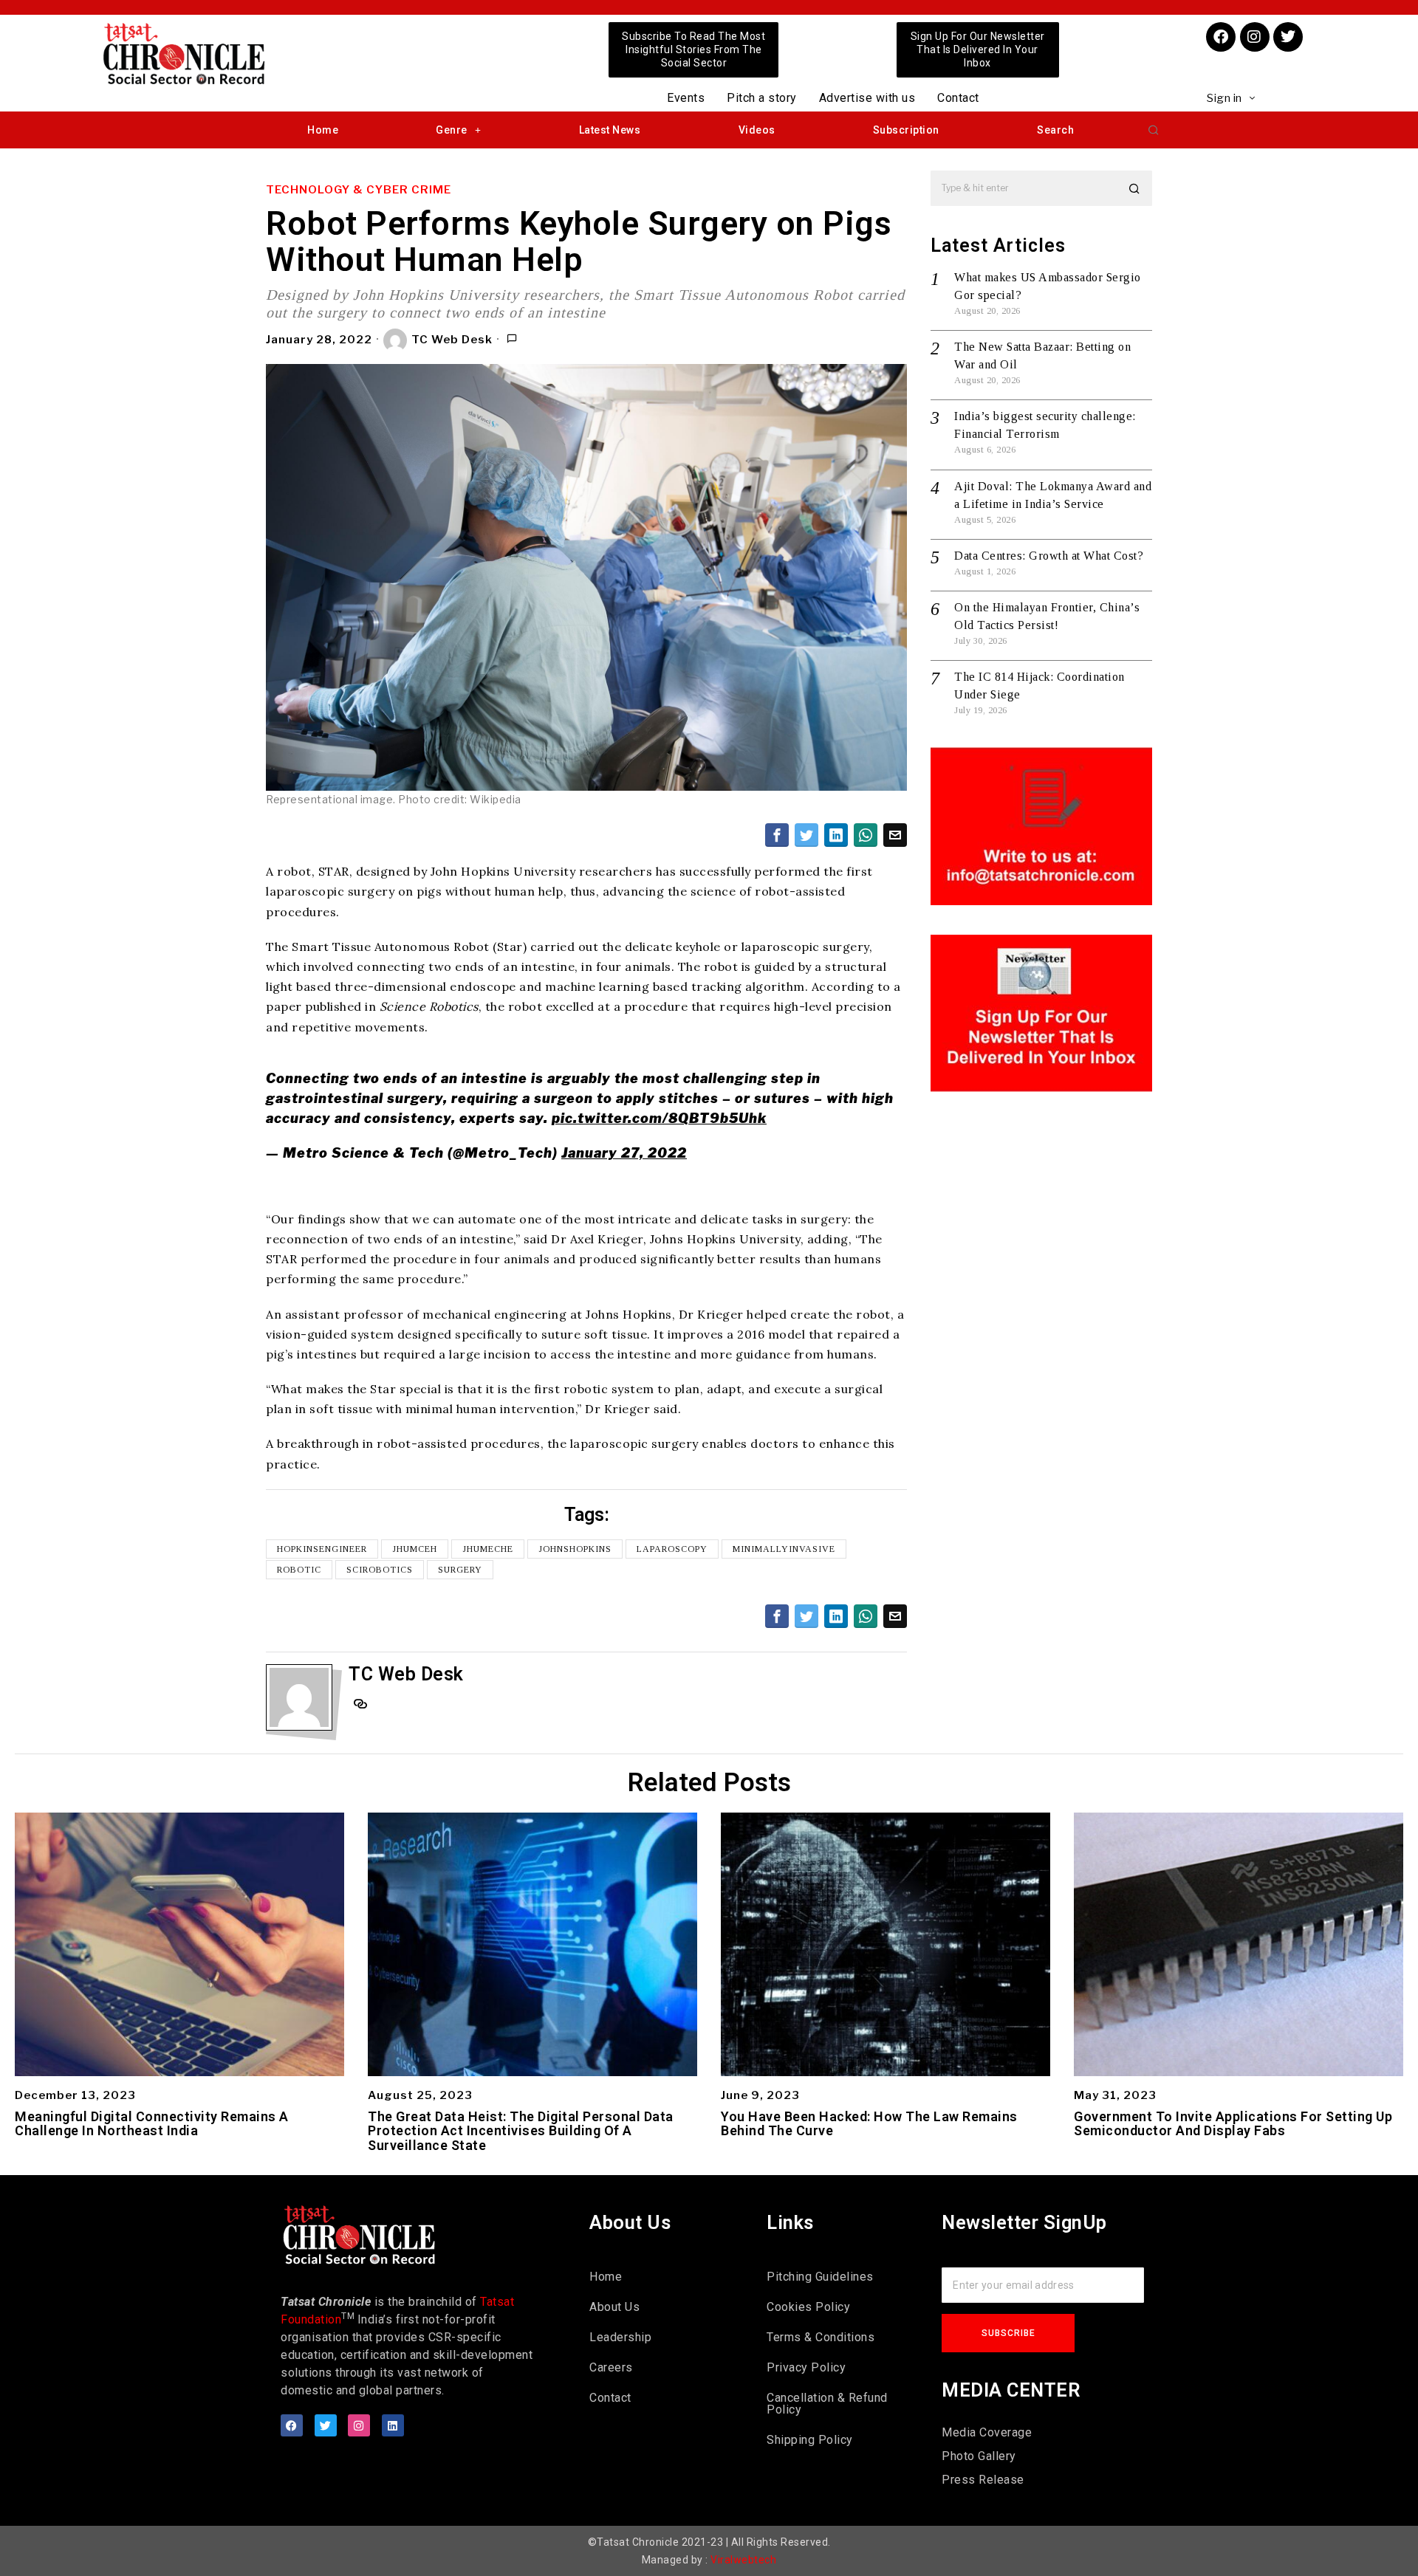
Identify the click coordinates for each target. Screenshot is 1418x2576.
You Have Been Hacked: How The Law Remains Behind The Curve (869, 2124)
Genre (452, 130)
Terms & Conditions (821, 2337)
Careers (611, 2367)
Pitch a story (762, 98)
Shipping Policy (810, 2440)
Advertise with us (867, 98)
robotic (299, 1570)
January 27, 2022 (624, 1153)
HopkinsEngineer (322, 1549)
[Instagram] (1255, 37)
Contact (958, 98)
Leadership (620, 2337)
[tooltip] (777, 835)
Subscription (906, 130)
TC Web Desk (452, 340)
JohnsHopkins (575, 1549)
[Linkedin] (393, 2425)
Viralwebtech (743, 2560)
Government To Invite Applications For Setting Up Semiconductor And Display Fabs (1233, 2124)
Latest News (610, 130)
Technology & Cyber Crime (359, 190)
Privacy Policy (806, 2367)
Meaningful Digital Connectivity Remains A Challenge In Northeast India (152, 2124)
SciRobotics (380, 1570)
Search (1055, 130)
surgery (460, 1570)
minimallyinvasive (784, 1549)
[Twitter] (1288, 37)
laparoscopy (672, 1549)
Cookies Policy (808, 2307)
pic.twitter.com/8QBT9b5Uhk (659, 1118)
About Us (614, 2307)
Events (686, 98)
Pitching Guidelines (820, 2277)
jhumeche (488, 1549)
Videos (757, 130)
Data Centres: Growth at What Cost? (1049, 556)
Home (323, 130)
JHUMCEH (415, 1549)
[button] (1154, 130)
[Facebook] (1221, 37)
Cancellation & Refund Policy (827, 2404)
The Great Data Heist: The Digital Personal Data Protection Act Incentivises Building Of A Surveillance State (521, 2131)
